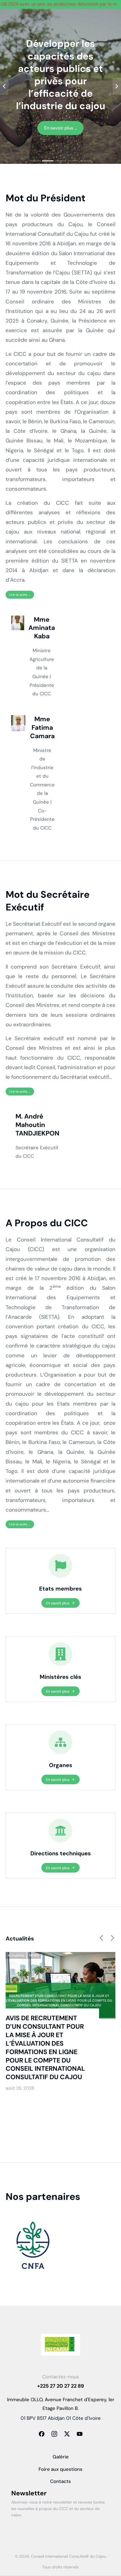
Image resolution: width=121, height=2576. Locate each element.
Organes (61, 1765)
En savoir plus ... (60, 128)
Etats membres (60, 1589)
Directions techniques (61, 1853)
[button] (35, 161)
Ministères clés (60, 1677)
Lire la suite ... (20, 595)
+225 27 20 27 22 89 (60, 2386)
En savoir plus (58, 1603)
